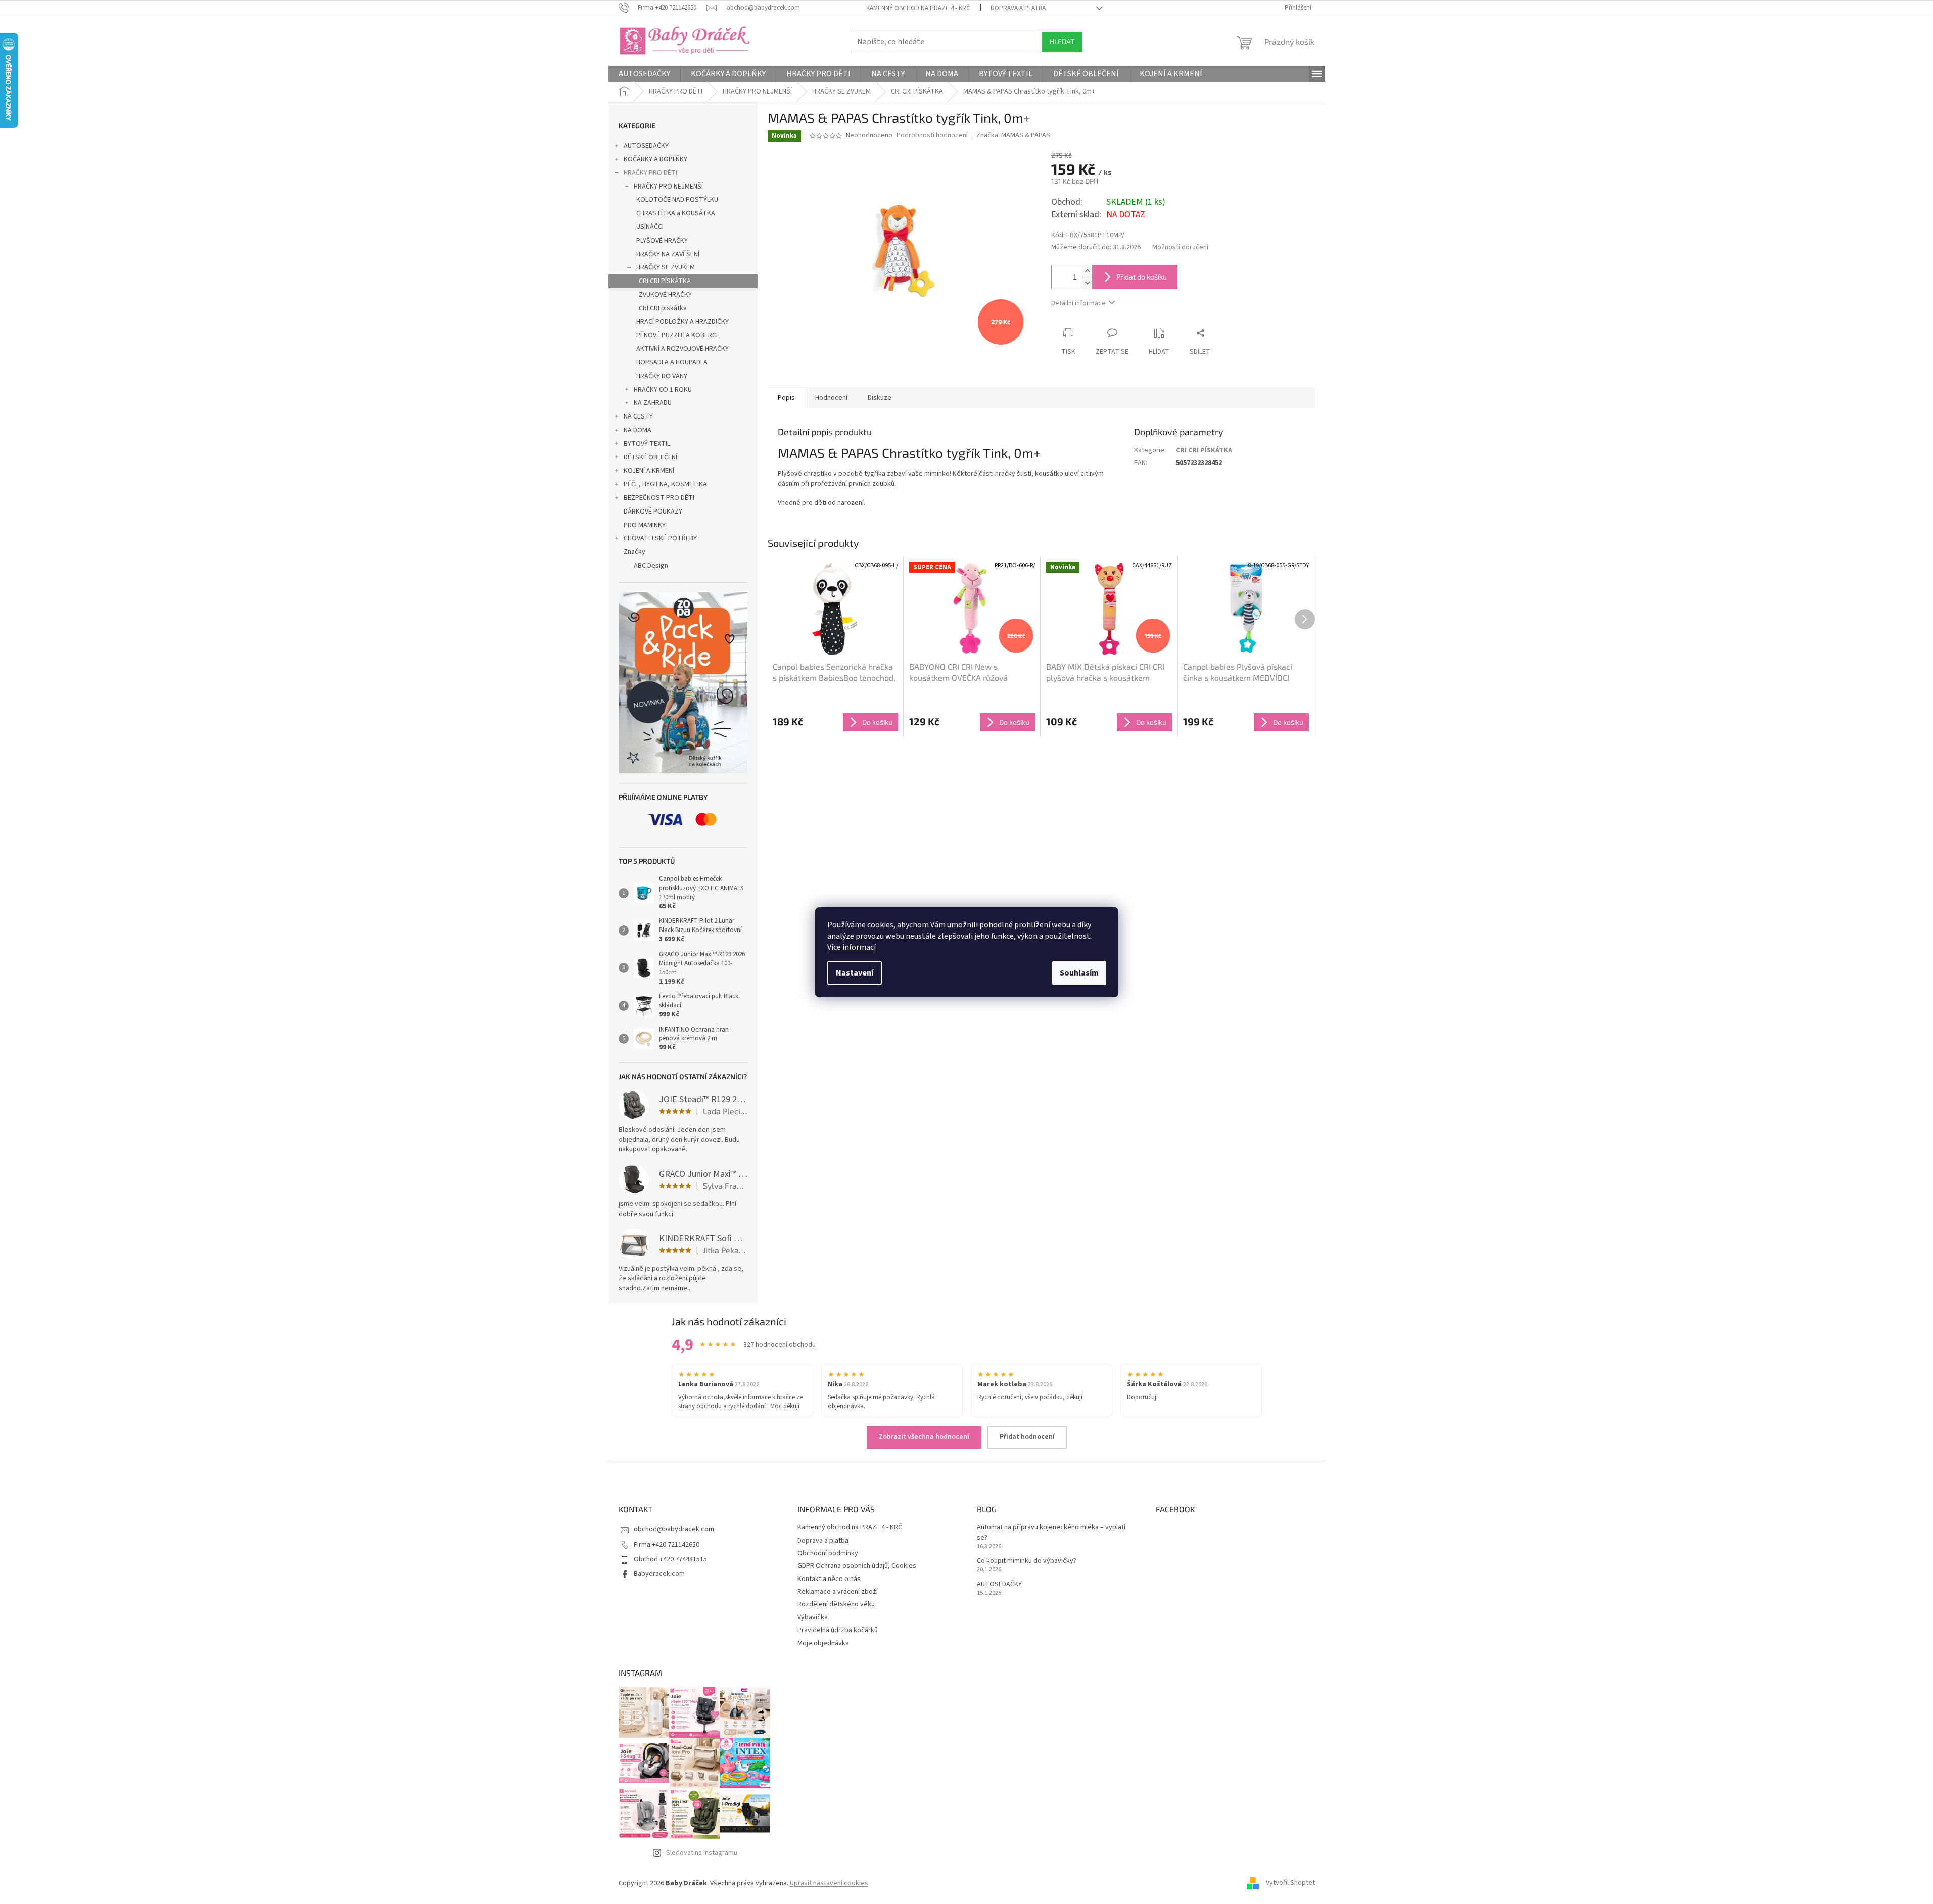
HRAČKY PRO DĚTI (650, 173)
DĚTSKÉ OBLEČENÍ (650, 457)
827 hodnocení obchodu (780, 1345)
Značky (634, 552)
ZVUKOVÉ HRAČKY (665, 295)
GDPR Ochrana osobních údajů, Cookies (857, 1566)
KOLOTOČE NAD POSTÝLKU (677, 200)
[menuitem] (644, 74)
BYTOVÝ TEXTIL (647, 444)
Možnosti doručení (1180, 247)
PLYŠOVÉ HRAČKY (662, 241)
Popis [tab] (786, 398)
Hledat (1062, 42)
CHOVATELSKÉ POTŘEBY (660, 538)
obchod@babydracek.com (674, 1529)
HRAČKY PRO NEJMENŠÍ (668, 187)
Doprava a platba (1018, 8)
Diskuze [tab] (880, 398)
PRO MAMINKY (645, 525)
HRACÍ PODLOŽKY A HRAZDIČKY (682, 322)
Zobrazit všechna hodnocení (924, 1437)
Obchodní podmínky (828, 1553)
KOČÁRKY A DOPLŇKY (655, 159)
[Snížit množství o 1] (1087, 283)
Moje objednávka (823, 1643)
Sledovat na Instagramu (702, 1853)
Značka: (1013, 135)
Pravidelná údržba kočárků (838, 1630)
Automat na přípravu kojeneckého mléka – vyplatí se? (1051, 1533)
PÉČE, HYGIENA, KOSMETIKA (665, 484)
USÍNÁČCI (650, 227)
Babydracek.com (659, 1574)
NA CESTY (638, 416)
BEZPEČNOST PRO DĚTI (659, 498)
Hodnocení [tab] (831, 398)
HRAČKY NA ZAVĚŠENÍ (668, 254)
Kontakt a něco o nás (829, 1579)
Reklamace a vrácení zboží (838, 1592)
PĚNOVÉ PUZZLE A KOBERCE (678, 335)
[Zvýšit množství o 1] (1087, 271)
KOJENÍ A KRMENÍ (649, 471)
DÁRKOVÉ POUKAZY (653, 512)
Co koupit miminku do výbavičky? (1027, 1561)
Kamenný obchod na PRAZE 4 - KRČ (918, 8)
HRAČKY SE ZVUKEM (666, 267)
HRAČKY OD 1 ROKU (663, 390)
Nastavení (855, 973)
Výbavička (813, 1617)
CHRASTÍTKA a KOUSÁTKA (676, 213)
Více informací (852, 947)
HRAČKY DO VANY (662, 376)
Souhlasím (1079, 973)
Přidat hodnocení (1027, 1437)
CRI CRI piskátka (663, 308)
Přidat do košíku (1142, 277)
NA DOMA (638, 430)
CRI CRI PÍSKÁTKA (665, 281)
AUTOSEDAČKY (646, 146)
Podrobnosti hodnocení (932, 136)
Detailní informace (1078, 303)
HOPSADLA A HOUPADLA (672, 362)
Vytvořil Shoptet (1290, 1883)
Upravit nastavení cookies (829, 1883)
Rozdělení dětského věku (836, 1604)
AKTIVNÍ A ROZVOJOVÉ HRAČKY (682, 349)
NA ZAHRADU (653, 403)
